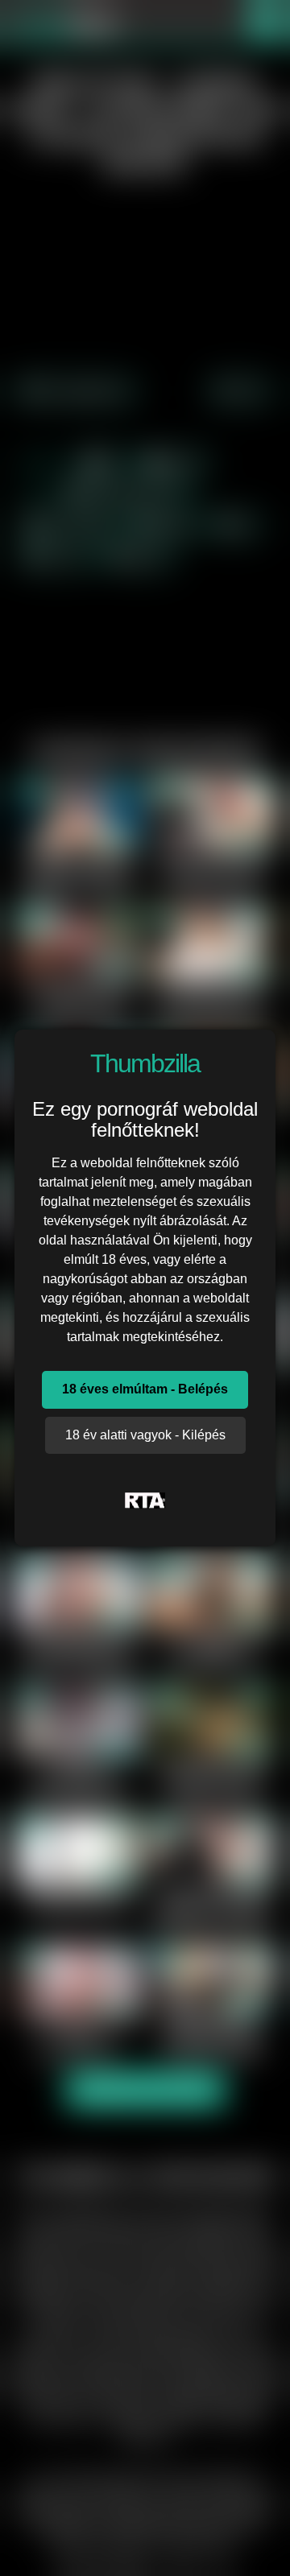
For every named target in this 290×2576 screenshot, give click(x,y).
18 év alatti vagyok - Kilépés (145, 1435)
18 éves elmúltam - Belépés (145, 1389)
